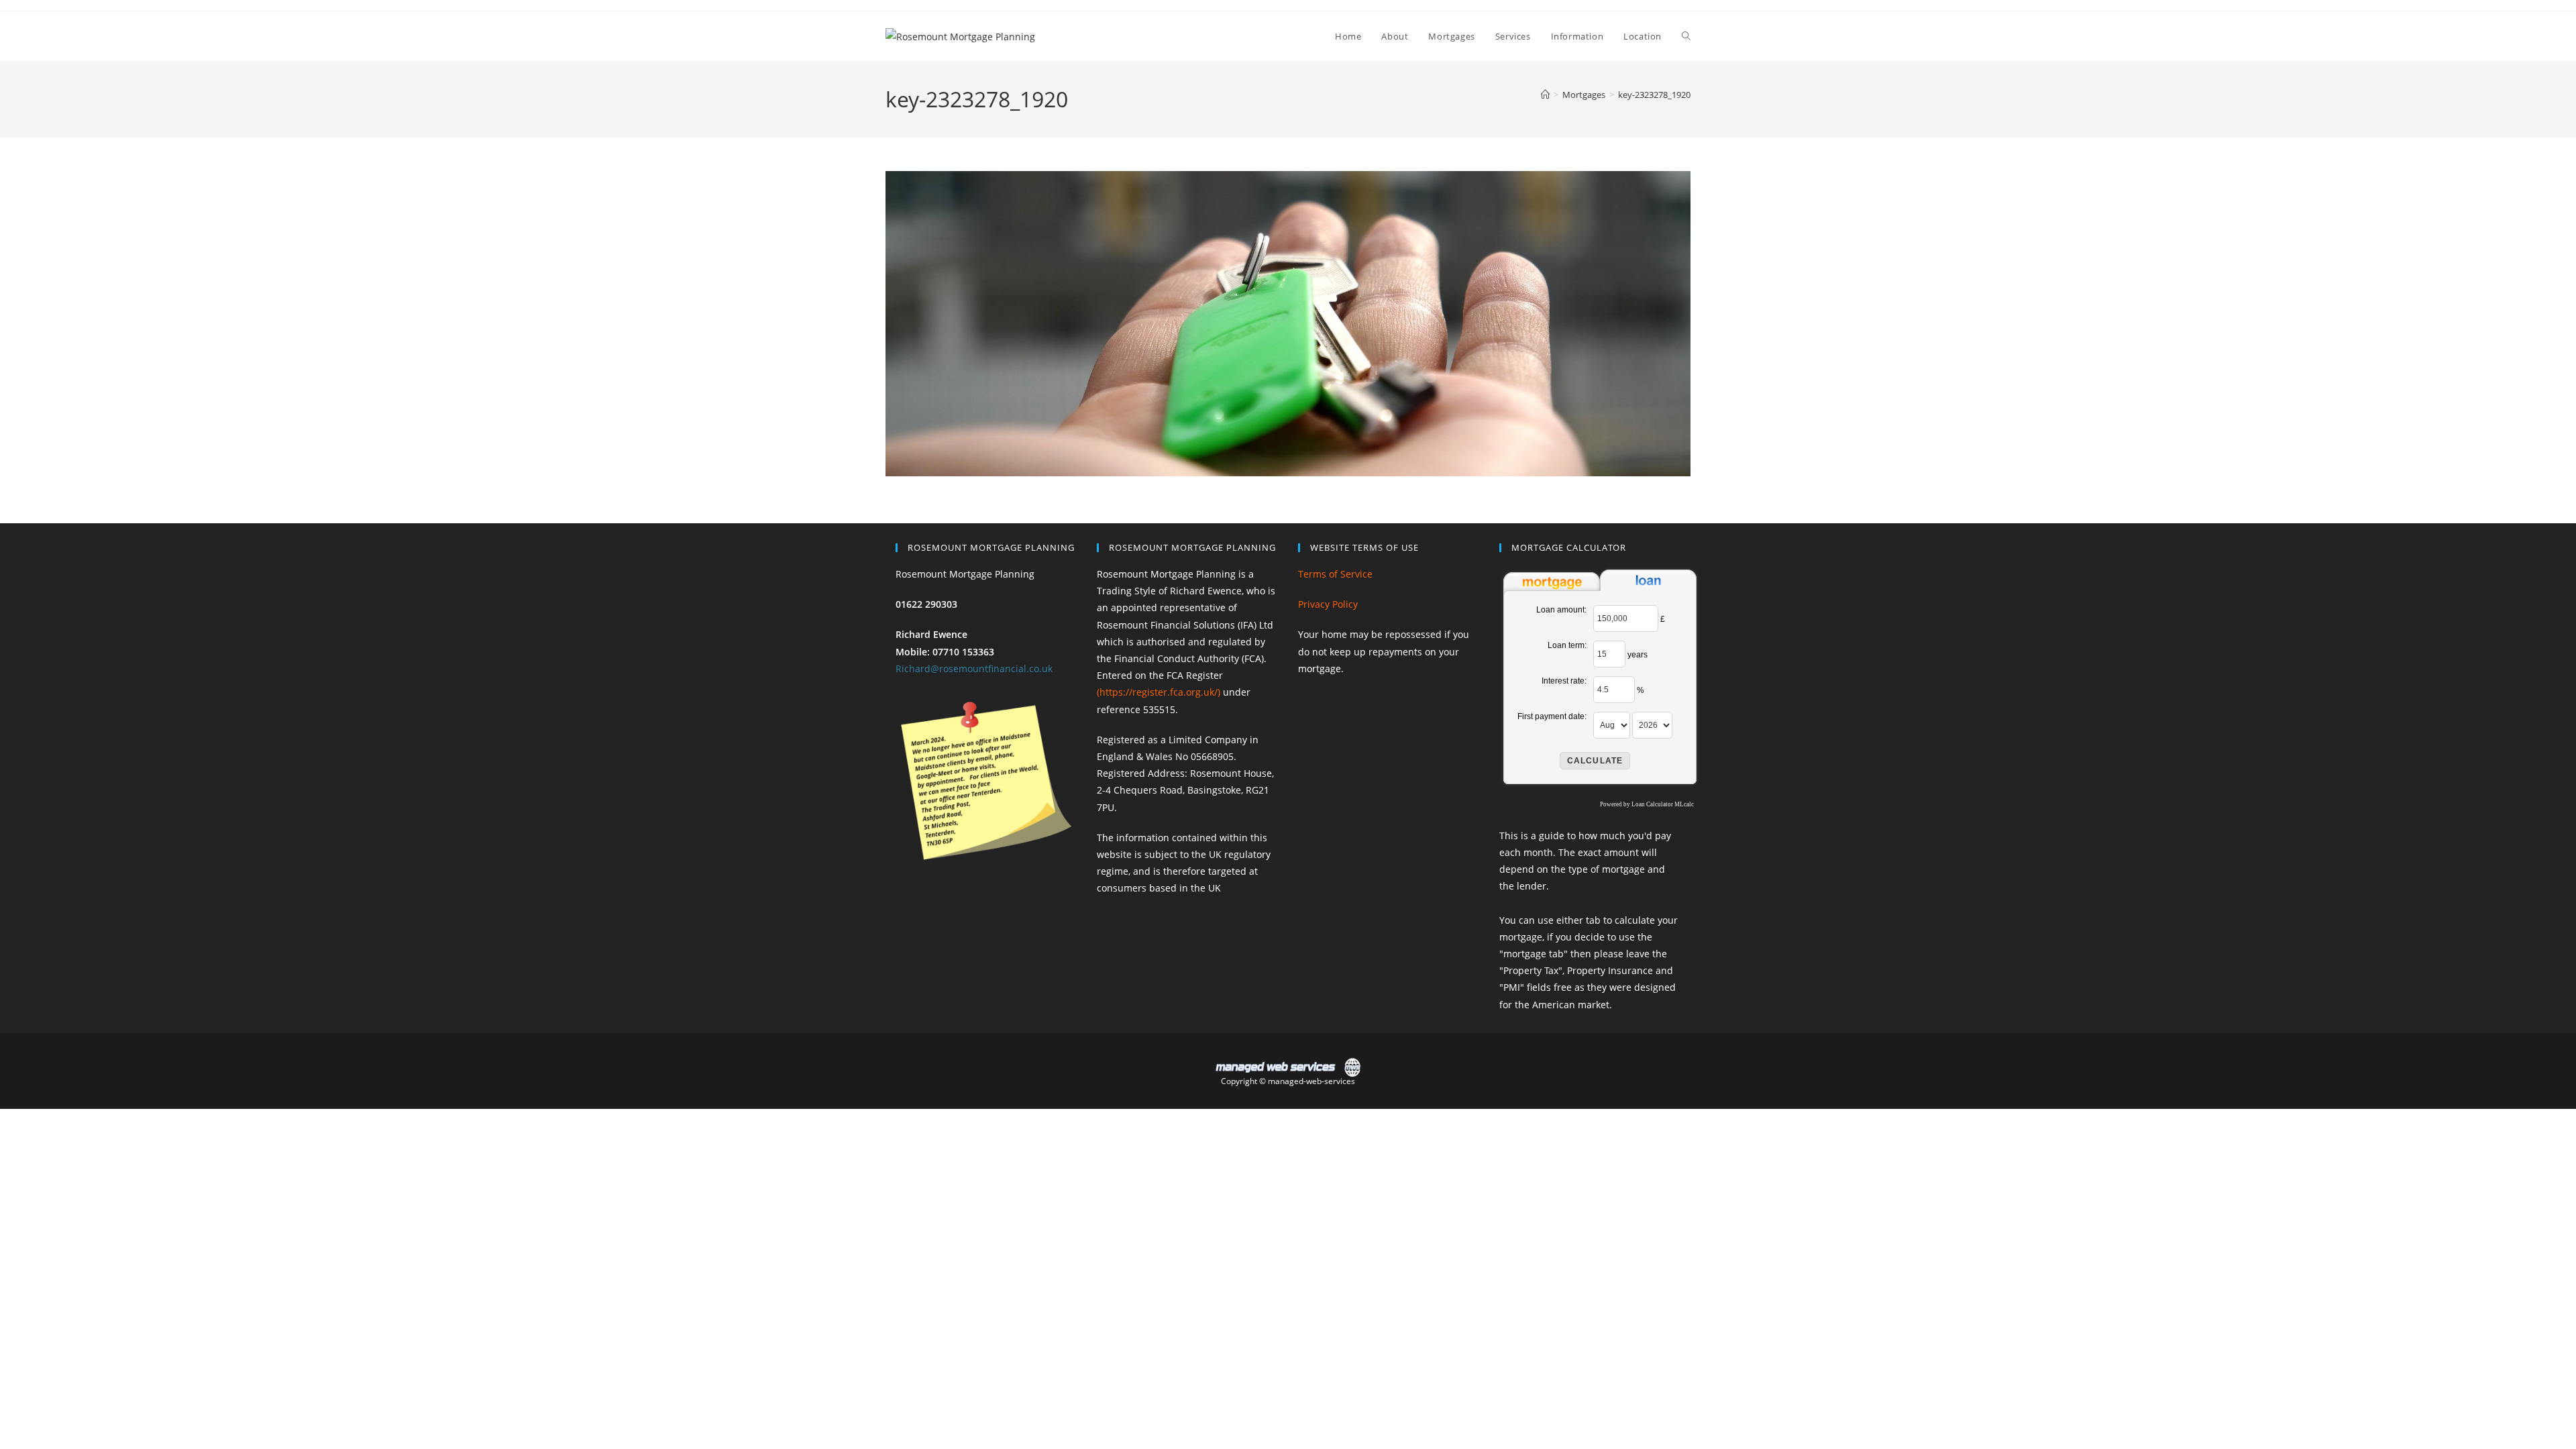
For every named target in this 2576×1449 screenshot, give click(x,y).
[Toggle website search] (1686, 36)
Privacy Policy (1328, 604)
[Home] (1545, 95)
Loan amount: (1561, 610)
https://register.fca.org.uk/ (1159, 692)
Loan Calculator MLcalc (1663, 804)
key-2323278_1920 (1654, 95)
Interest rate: (1564, 681)
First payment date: (1552, 716)
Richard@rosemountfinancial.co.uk (974, 668)
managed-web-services (1311, 1081)
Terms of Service (1335, 574)
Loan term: (1567, 645)
